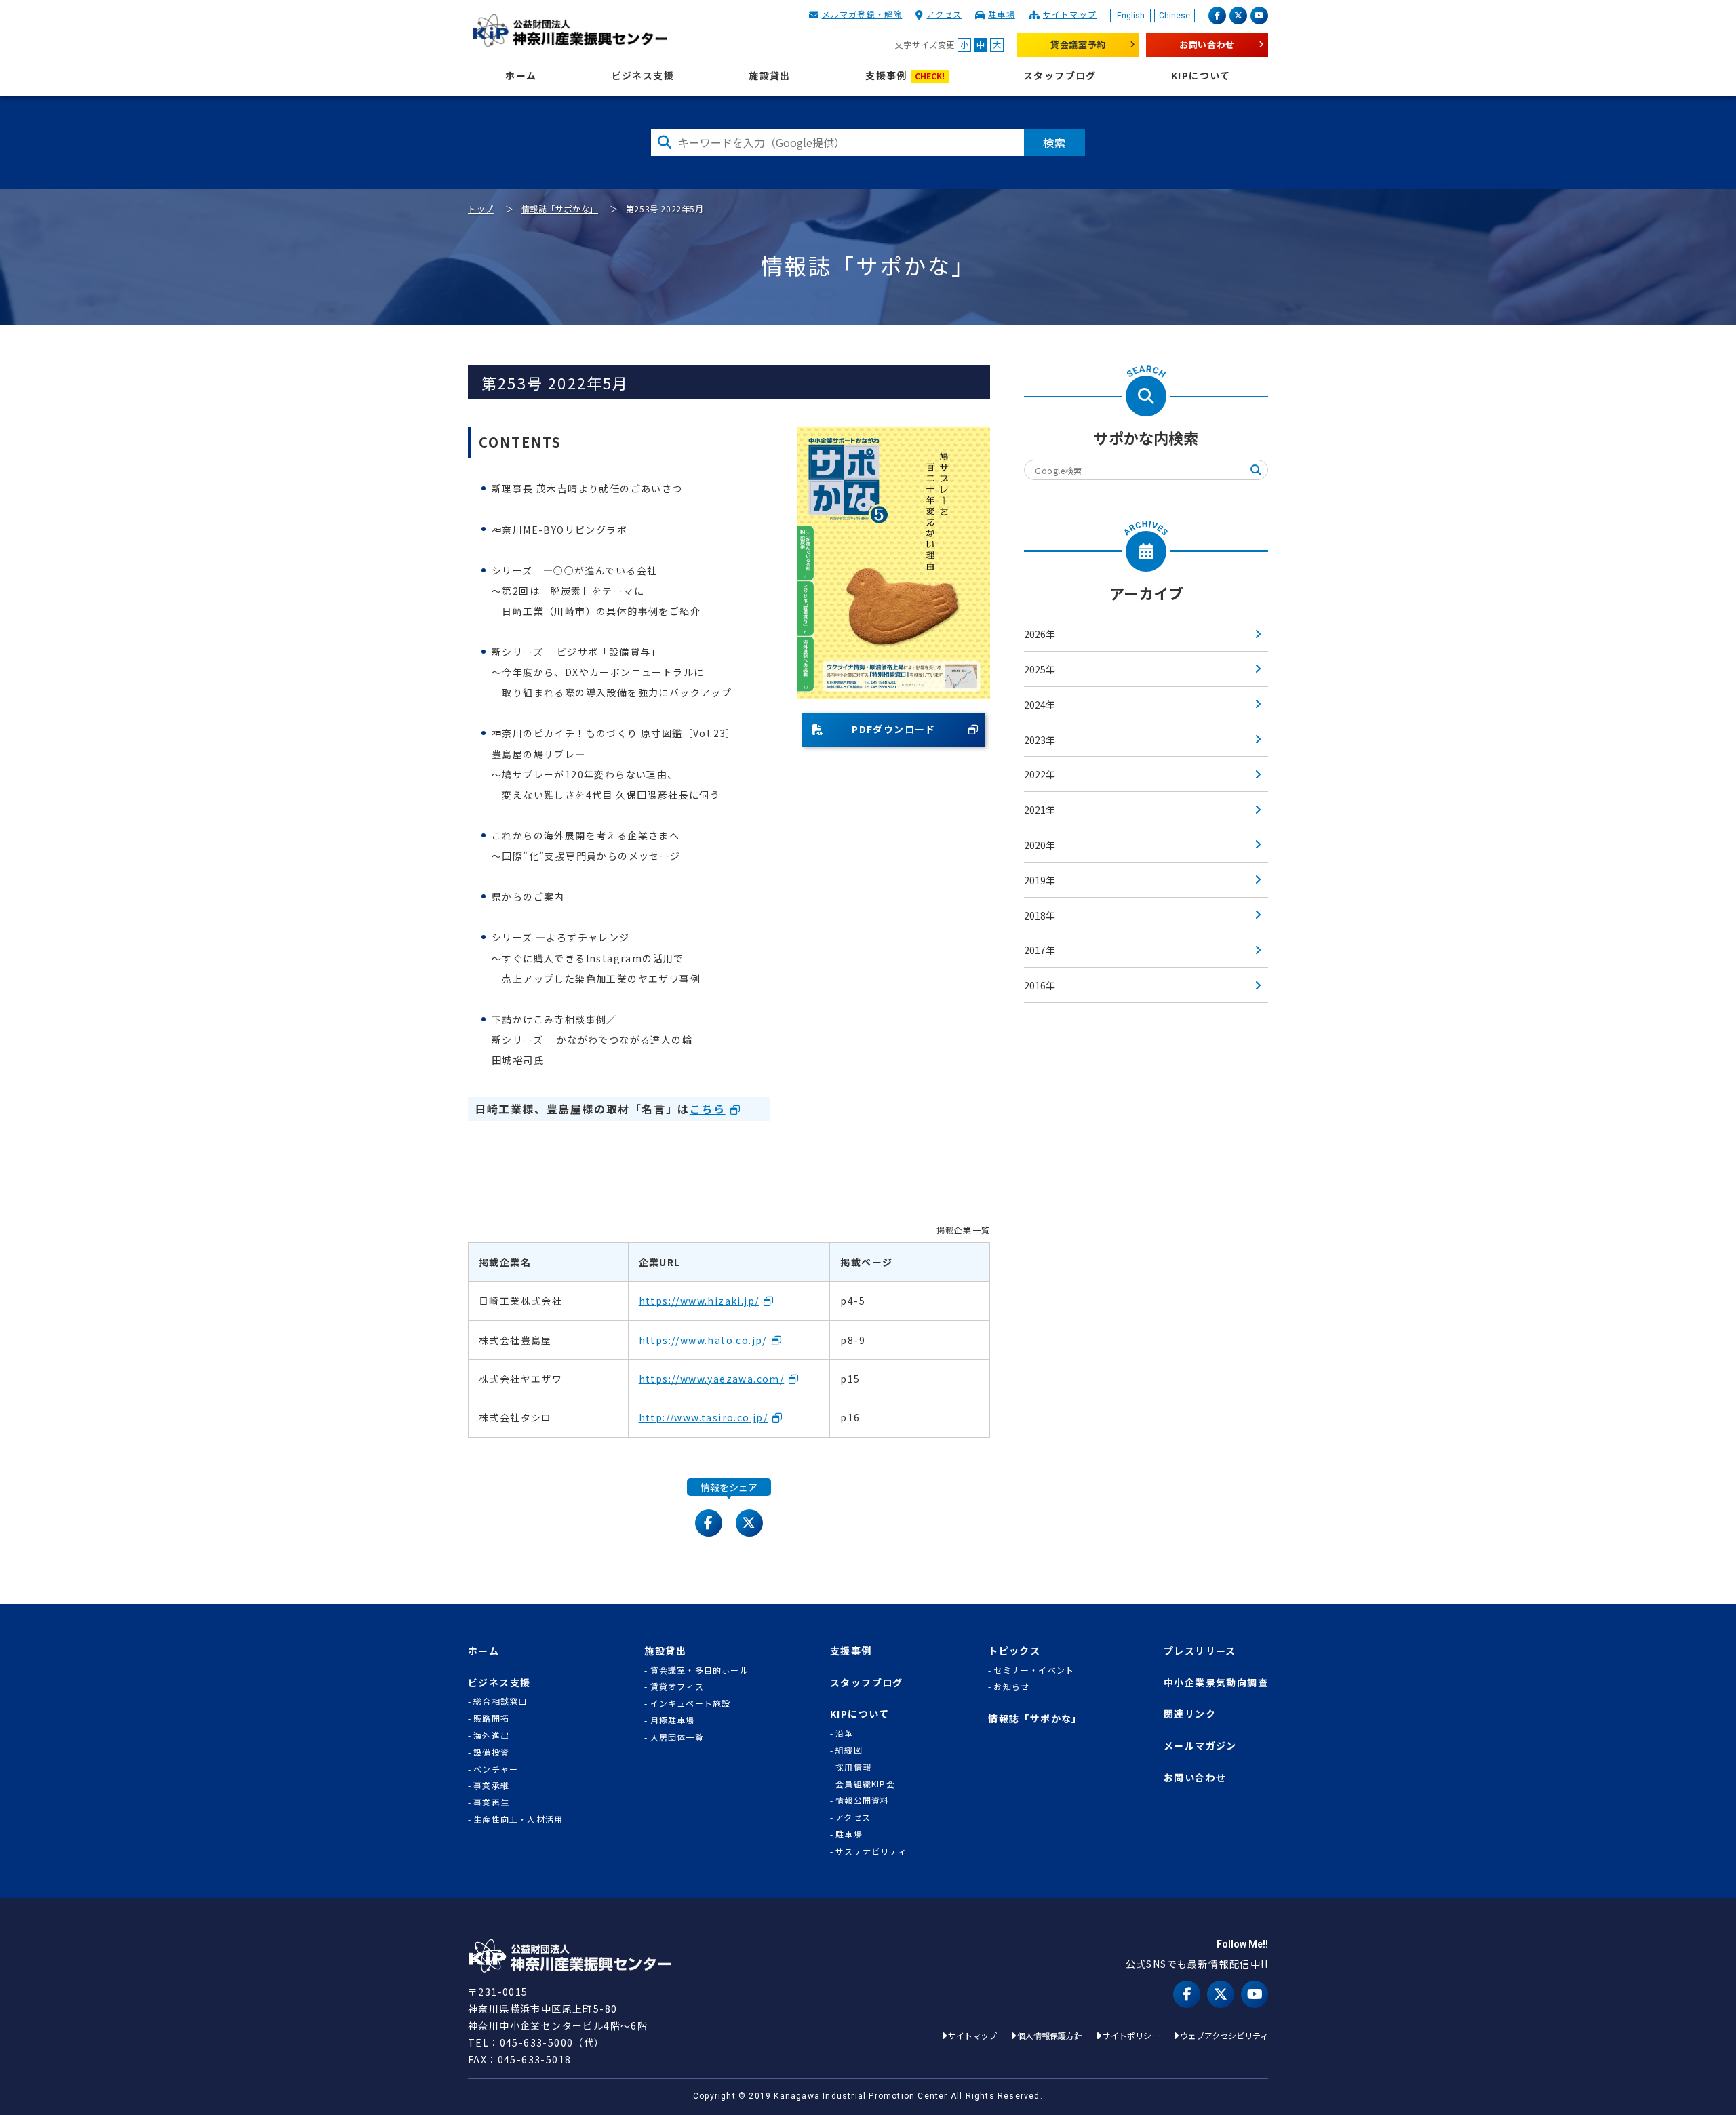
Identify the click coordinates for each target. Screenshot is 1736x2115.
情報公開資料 (862, 1800)
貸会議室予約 (1078, 44)
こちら (708, 1109)
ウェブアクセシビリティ (1224, 2035)
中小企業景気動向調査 (1216, 1683)
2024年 (1040, 705)
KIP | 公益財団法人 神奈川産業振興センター (570, 31)
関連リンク (1190, 1714)
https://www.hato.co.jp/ (703, 1340)
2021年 (1040, 810)
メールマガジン (1200, 1746)
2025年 (1040, 669)
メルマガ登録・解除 (862, 14)
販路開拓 (491, 1718)
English (1131, 16)
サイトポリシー (1131, 2035)
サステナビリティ (871, 1851)
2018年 (1040, 915)
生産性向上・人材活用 (518, 1819)
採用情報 (853, 1767)
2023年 (1040, 740)
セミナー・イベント (1034, 1670)
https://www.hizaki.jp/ (699, 1301)
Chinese (1175, 16)
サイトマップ (1070, 14)
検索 (1054, 142)
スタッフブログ (1060, 76)
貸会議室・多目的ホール (699, 1670)
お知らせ (1011, 1686)
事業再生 (491, 1802)
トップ (481, 209)
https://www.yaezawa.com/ (712, 1379)
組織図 (849, 1750)
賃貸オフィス (677, 1686)
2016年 (1040, 985)
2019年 (1040, 880)
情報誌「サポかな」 (560, 209)
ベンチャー (496, 1769)
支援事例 (905, 76)
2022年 (1040, 774)
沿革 (844, 1733)
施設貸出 (770, 76)
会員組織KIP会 (865, 1784)
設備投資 (491, 1752)
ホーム (521, 76)
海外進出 (491, 1735)
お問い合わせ (1207, 44)
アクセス (944, 14)
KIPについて (1201, 76)
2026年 (1040, 634)
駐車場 (1002, 14)
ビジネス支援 (643, 76)
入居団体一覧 (677, 1737)
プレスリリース (1200, 1651)
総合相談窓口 (500, 1701)
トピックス (1014, 1651)
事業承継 (491, 1785)
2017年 (1040, 950)
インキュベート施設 (691, 1703)
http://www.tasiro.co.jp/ (704, 1417)
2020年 (1040, 845)
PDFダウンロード (894, 729)
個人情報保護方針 (1050, 2035)
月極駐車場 (673, 1720)
